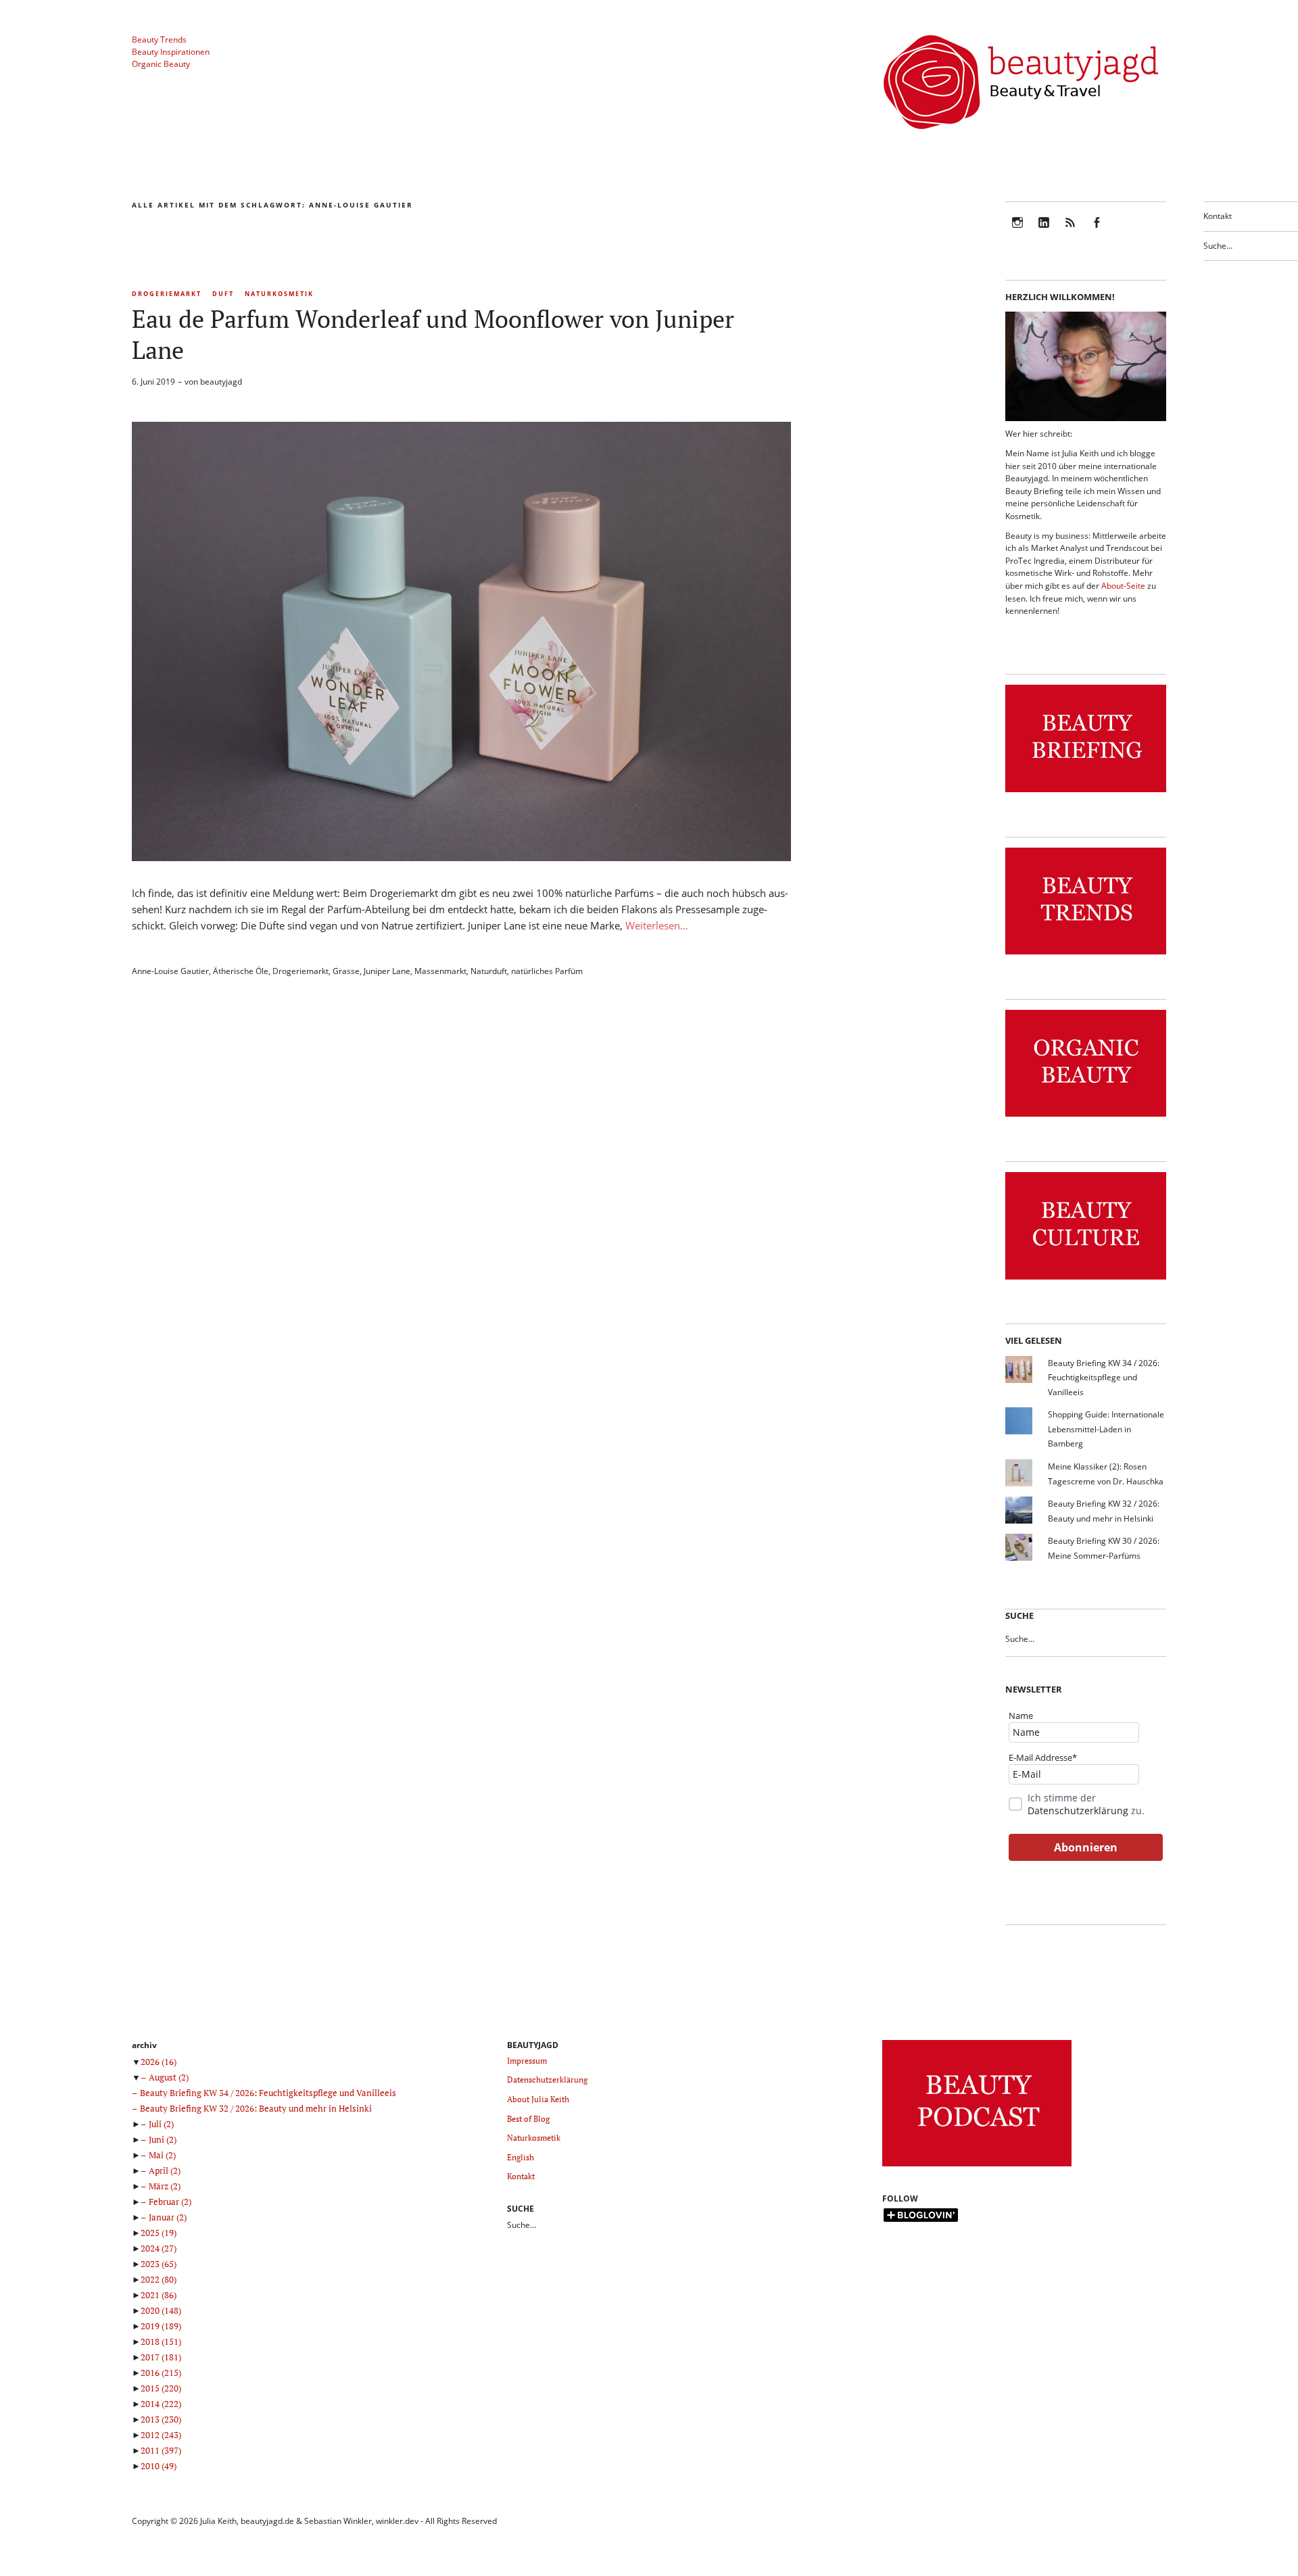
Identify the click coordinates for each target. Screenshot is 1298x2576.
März (165, 2186)
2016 (161, 2373)
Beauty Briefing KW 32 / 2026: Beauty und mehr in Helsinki (256, 2108)
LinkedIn (1044, 232)
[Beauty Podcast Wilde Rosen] (977, 2167)
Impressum (527, 2061)
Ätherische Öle (241, 971)
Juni (163, 2139)
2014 (161, 2404)
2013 (161, 2419)
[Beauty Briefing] (1086, 793)
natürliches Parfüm (547, 971)
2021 (159, 2295)
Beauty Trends (159, 40)
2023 (159, 2264)
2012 (161, 2435)
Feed (1070, 232)
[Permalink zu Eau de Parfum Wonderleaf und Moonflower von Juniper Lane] (461, 857)
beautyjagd (221, 382)
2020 (161, 2310)
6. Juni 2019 (153, 382)
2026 (159, 2062)
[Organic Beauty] (1086, 1117)
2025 (159, 2233)
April (165, 2170)
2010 (159, 2466)
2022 (159, 2279)
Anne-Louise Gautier (170, 971)
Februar (170, 2202)
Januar (168, 2217)
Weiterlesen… (657, 925)
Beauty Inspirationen (171, 52)
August (169, 2077)
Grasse (346, 971)
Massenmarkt (440, 971)
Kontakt (1218, 216)
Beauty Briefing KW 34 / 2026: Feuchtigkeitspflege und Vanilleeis (1104, 1378)
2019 (161, 2326)
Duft (223, 294)
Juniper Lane (387, 971)
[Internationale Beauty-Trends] (1086, 955)
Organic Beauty (161, 64)
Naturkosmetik (279, 294)
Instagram (1017, 232)
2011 (161, 2450)
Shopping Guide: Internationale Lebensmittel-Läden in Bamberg (1106, 1429)
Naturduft (489, 971)
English (521, 2157)
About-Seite (1123, 586)
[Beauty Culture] (1086, 1280)
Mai (162, 2155)
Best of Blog (528, 2119)
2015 (161, 2388)
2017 (161, 2357)
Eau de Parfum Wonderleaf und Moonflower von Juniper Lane (433, 334)
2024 (159, 2248)
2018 (161, 2341)
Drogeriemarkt (167, 294)
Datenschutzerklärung (1078, 1811)
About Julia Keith (538, 2099)
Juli (161, 2124)
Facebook (1097, 232)
